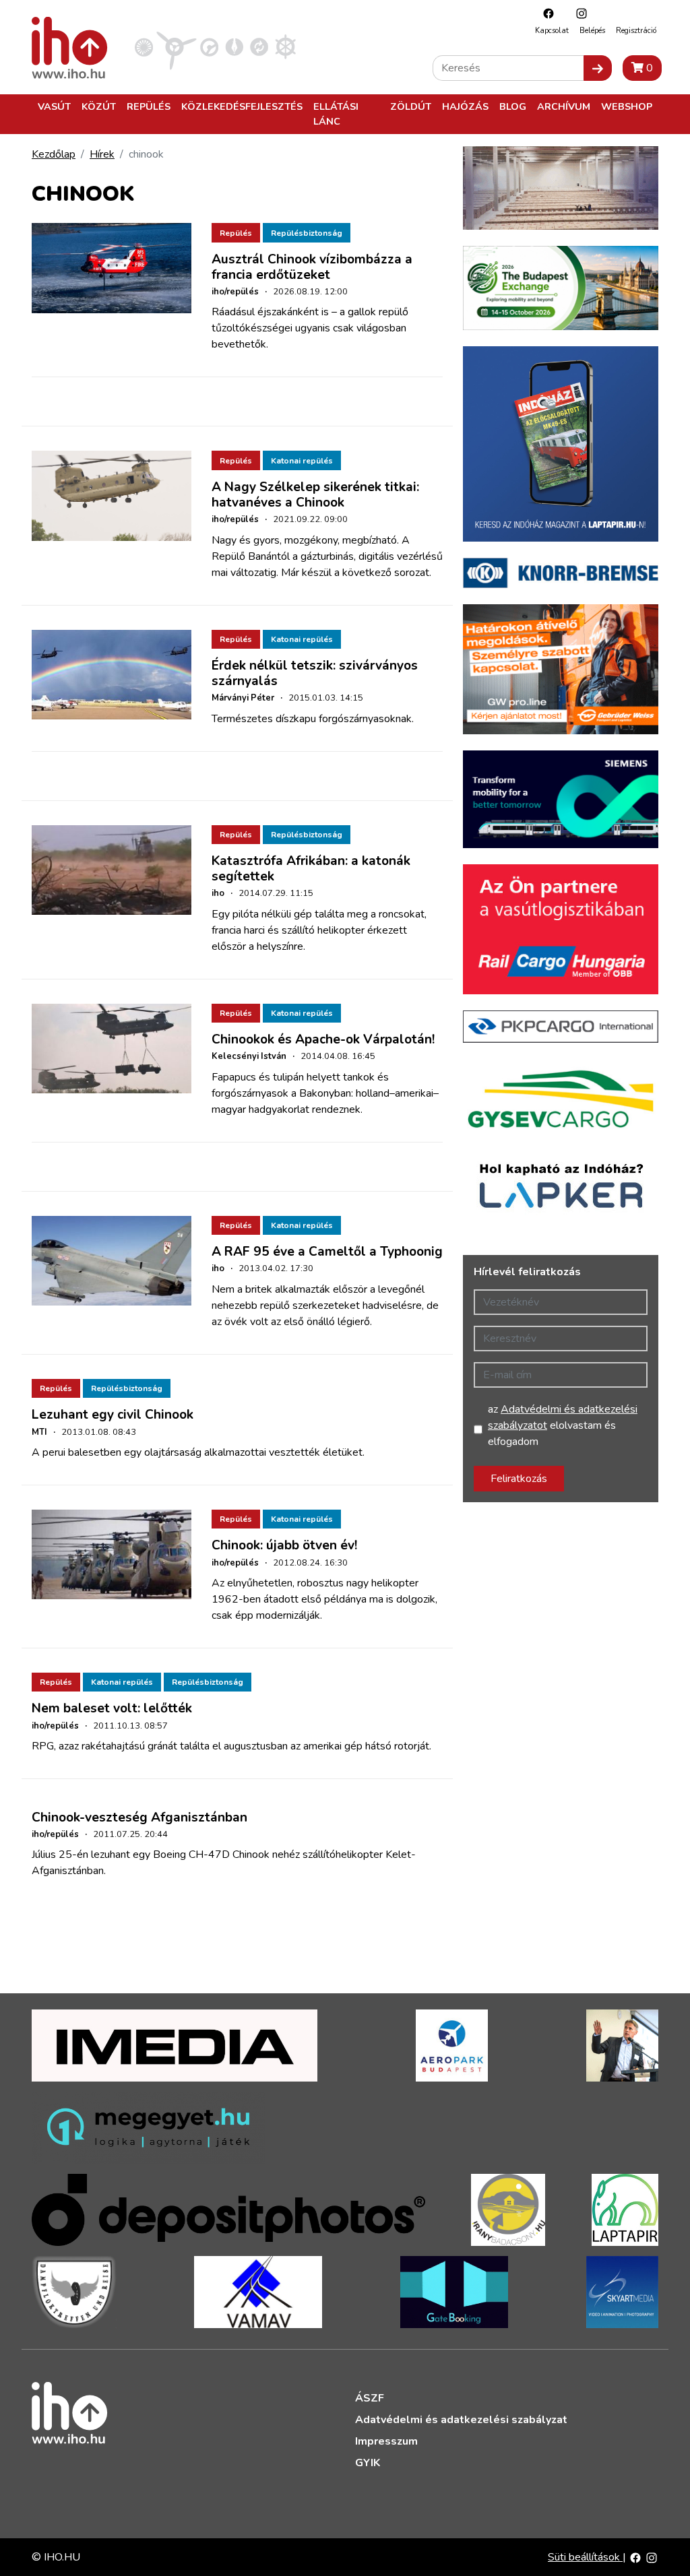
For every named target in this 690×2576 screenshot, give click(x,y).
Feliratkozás (519, 1479)
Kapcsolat (552, 31)
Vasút (54, 106)
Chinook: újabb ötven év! (284, 1545)
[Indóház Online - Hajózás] (285, 46)
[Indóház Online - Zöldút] (259, 46)
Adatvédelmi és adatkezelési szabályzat (461, 2420)
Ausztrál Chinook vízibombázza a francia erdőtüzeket (312, 267)
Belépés (592, 31)
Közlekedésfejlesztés (242, 106)
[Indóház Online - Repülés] (177, 46)
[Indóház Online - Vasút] (144, 46)
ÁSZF (370, 2398)
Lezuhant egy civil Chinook (113, 1415)
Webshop (627, 106)
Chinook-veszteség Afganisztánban (139, 1817)
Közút (99, 106)
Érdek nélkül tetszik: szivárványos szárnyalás (315, 673)
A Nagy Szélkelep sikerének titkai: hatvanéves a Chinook (315, 495)
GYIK (368, 2463)
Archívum (564, 106)
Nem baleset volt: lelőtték (112, 1708)
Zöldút (411, 106)
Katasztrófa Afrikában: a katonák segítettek (311, 869)
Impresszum (386, 2441)
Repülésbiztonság (307, 233)
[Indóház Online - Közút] (209, 46)
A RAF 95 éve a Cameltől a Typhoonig (327, 1252)
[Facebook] (545, 13)
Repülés (149, 106)
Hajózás (465, 106)
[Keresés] (598, 68)
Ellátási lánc (336, 114)
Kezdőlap (54, 154)
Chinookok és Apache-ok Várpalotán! (323, 1039)
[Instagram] (578, 13)
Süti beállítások (585, 2557)
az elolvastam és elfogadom (563, 1425)
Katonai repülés (302, 461)
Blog (513, 106)
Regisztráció (636, 31)
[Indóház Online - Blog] (234, 46)
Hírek (102, 154)
